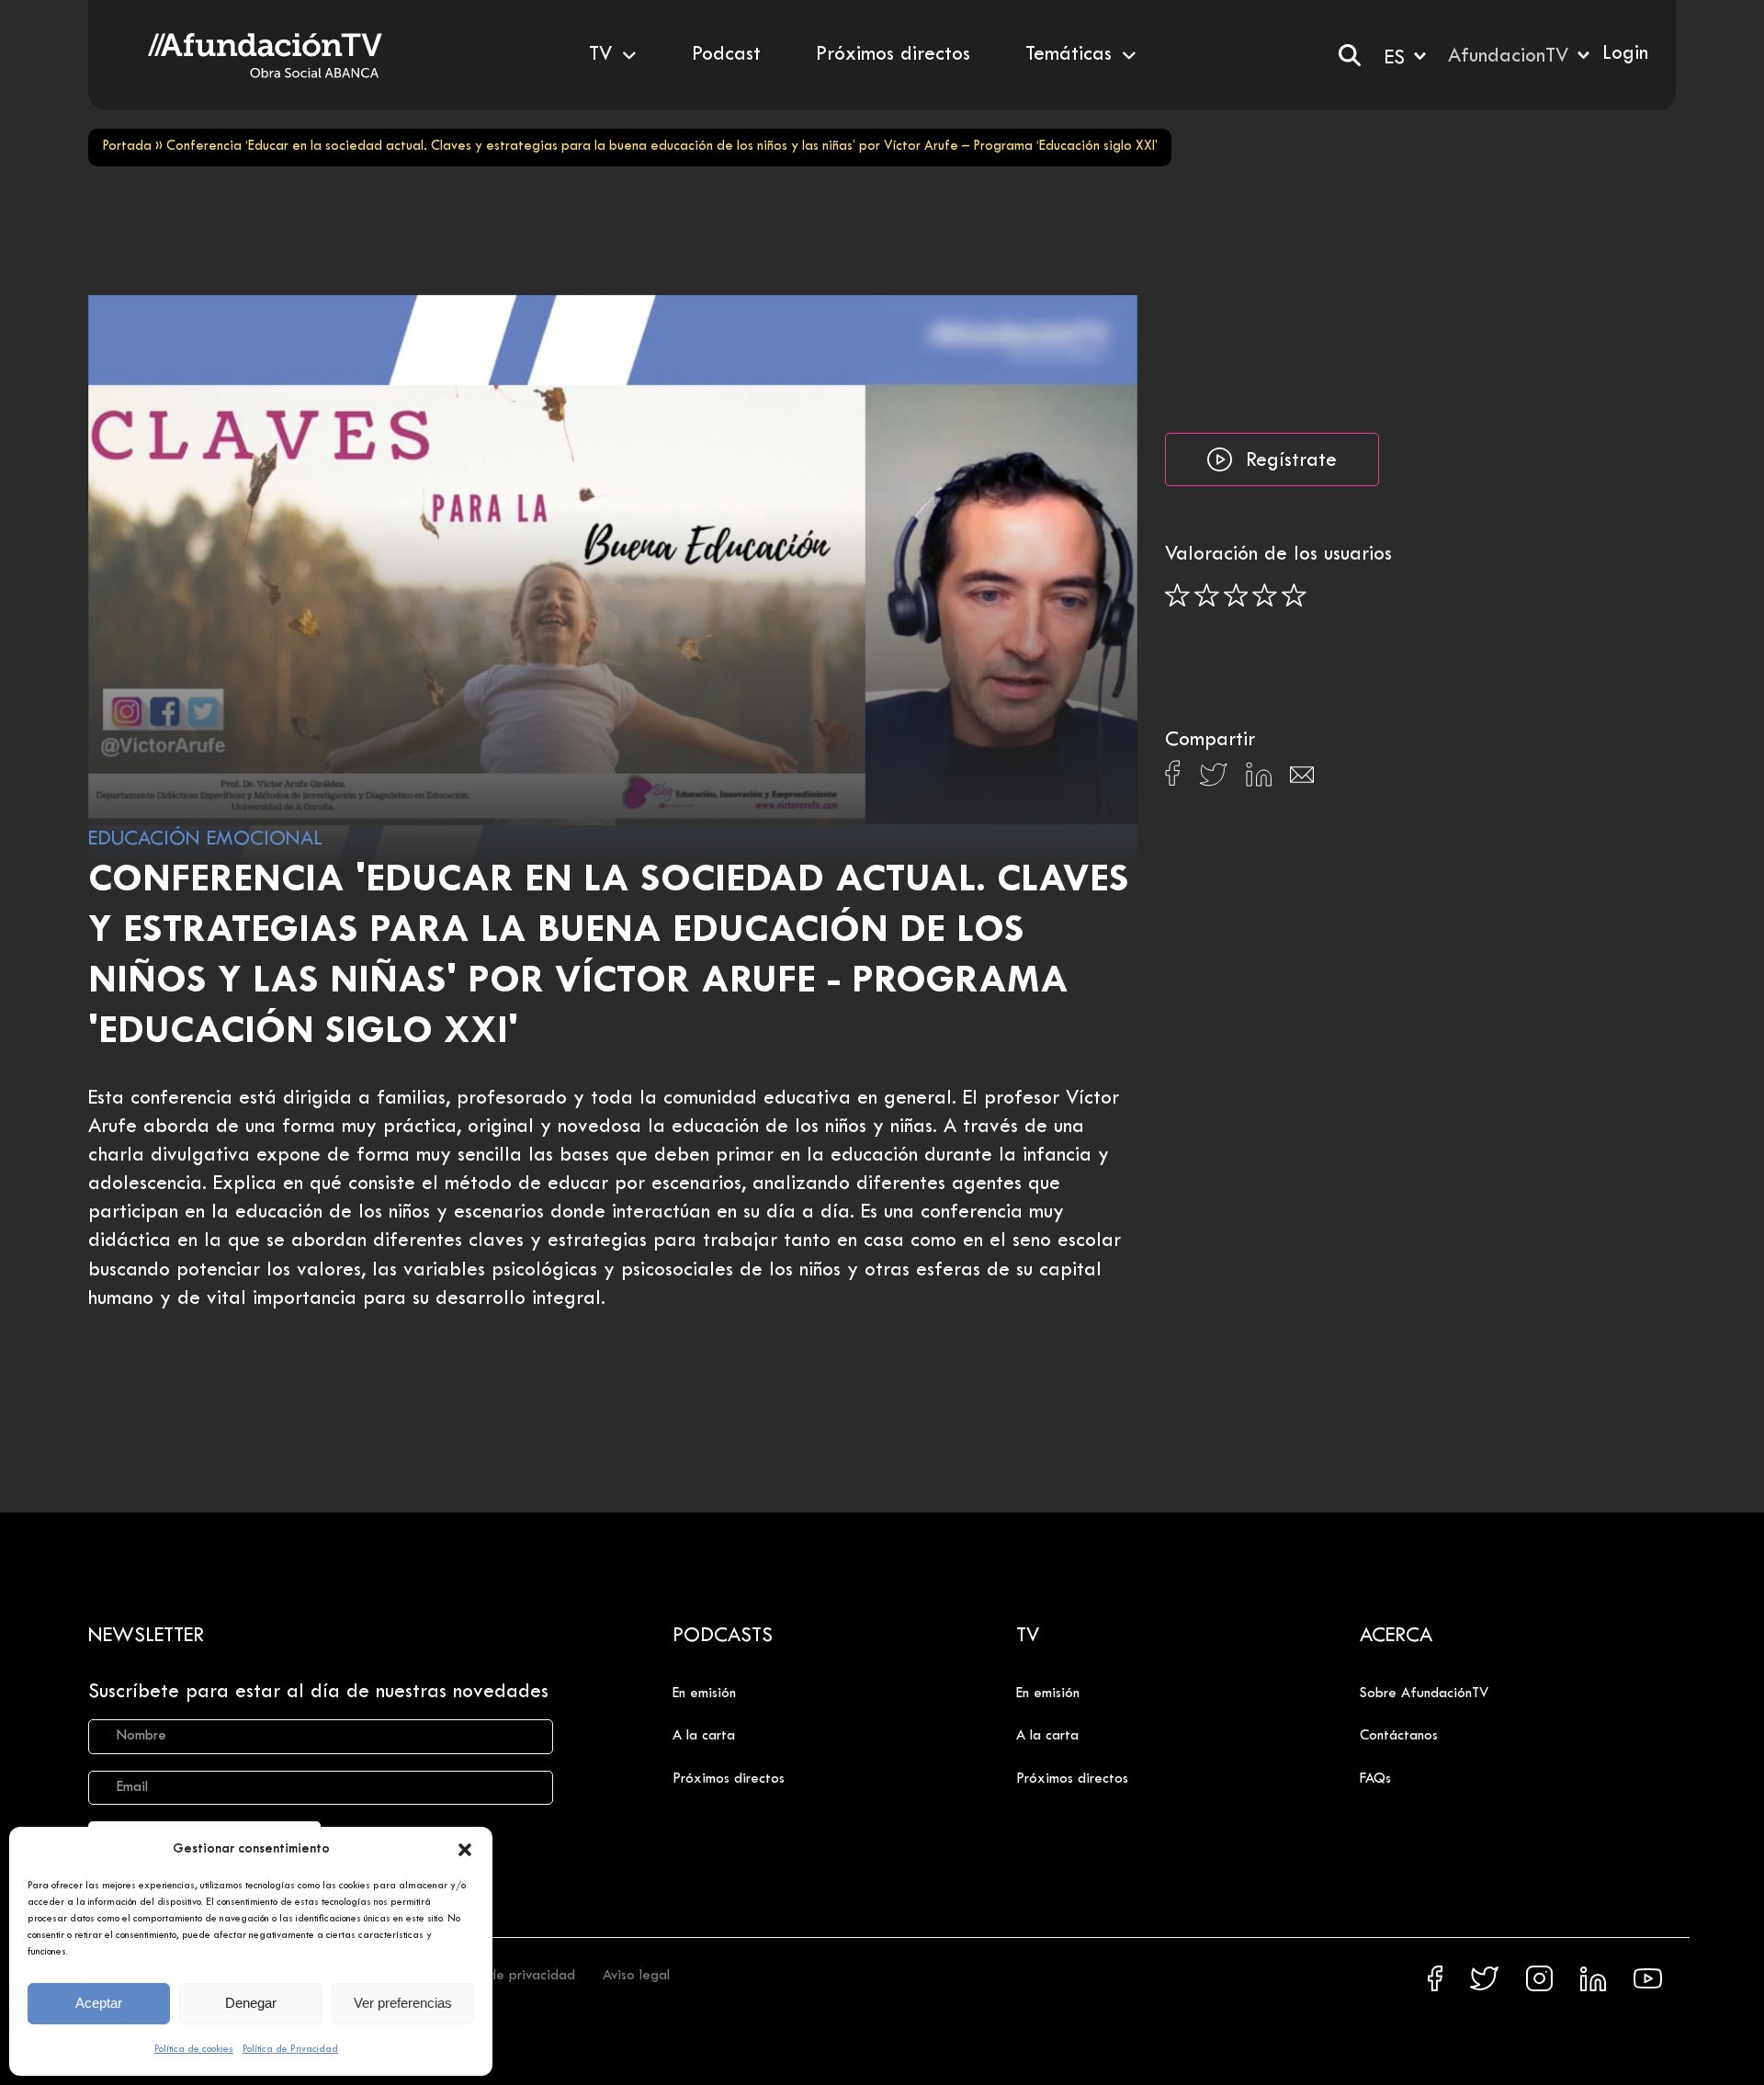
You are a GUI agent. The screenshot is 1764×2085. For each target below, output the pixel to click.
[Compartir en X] (1213, 780)
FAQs (1375, 1779)
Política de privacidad (507, 1976)
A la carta (704, 1736)
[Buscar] (1350, 55)
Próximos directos (729, 1779)
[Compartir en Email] (1302, 780)
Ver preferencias (403, 2003)
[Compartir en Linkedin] (1259, 779)
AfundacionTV (1508, 57)
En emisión (704, 1694)
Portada (127, 147)
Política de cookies (194, 2049)
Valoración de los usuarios (1278, 555)
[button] (465, 1850)
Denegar (251, 2003)
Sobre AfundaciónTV (1424, 1694)
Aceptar (99, 2003)
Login (1625, 54)
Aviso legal (636, 1976)
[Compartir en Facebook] (1173, 778)
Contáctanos (1399, 1736)
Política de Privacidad (290, 2049)
